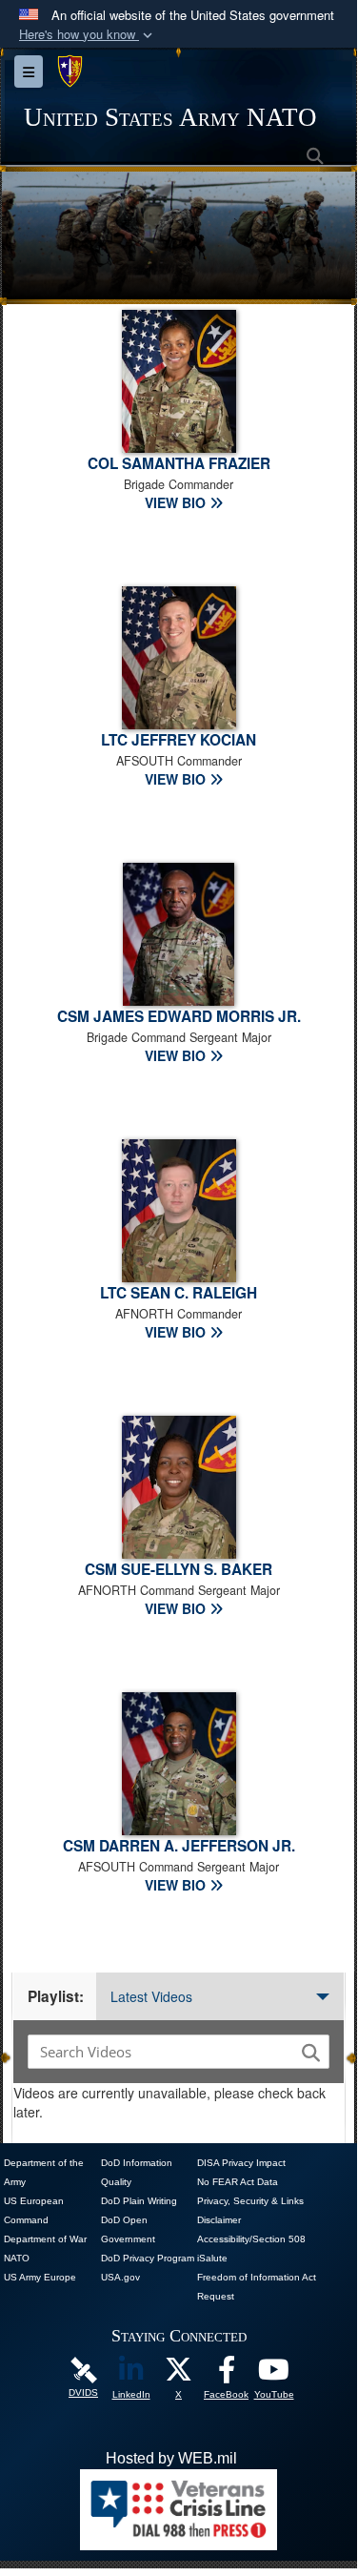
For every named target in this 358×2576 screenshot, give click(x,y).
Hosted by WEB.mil (171, 2458)
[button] (88, 35)
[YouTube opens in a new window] (274, 2374)
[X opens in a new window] (179, 2374)
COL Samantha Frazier (179, 463)
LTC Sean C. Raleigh (179, 1293)
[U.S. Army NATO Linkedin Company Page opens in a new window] (131, 2374)
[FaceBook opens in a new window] (227, 2374)
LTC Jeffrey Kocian (179, 740)
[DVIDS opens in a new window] (84, 2369)
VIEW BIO (177, 502)
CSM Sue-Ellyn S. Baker (179, 1569)
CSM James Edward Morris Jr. (179, 1016)
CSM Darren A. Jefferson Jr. (179, 1846)
